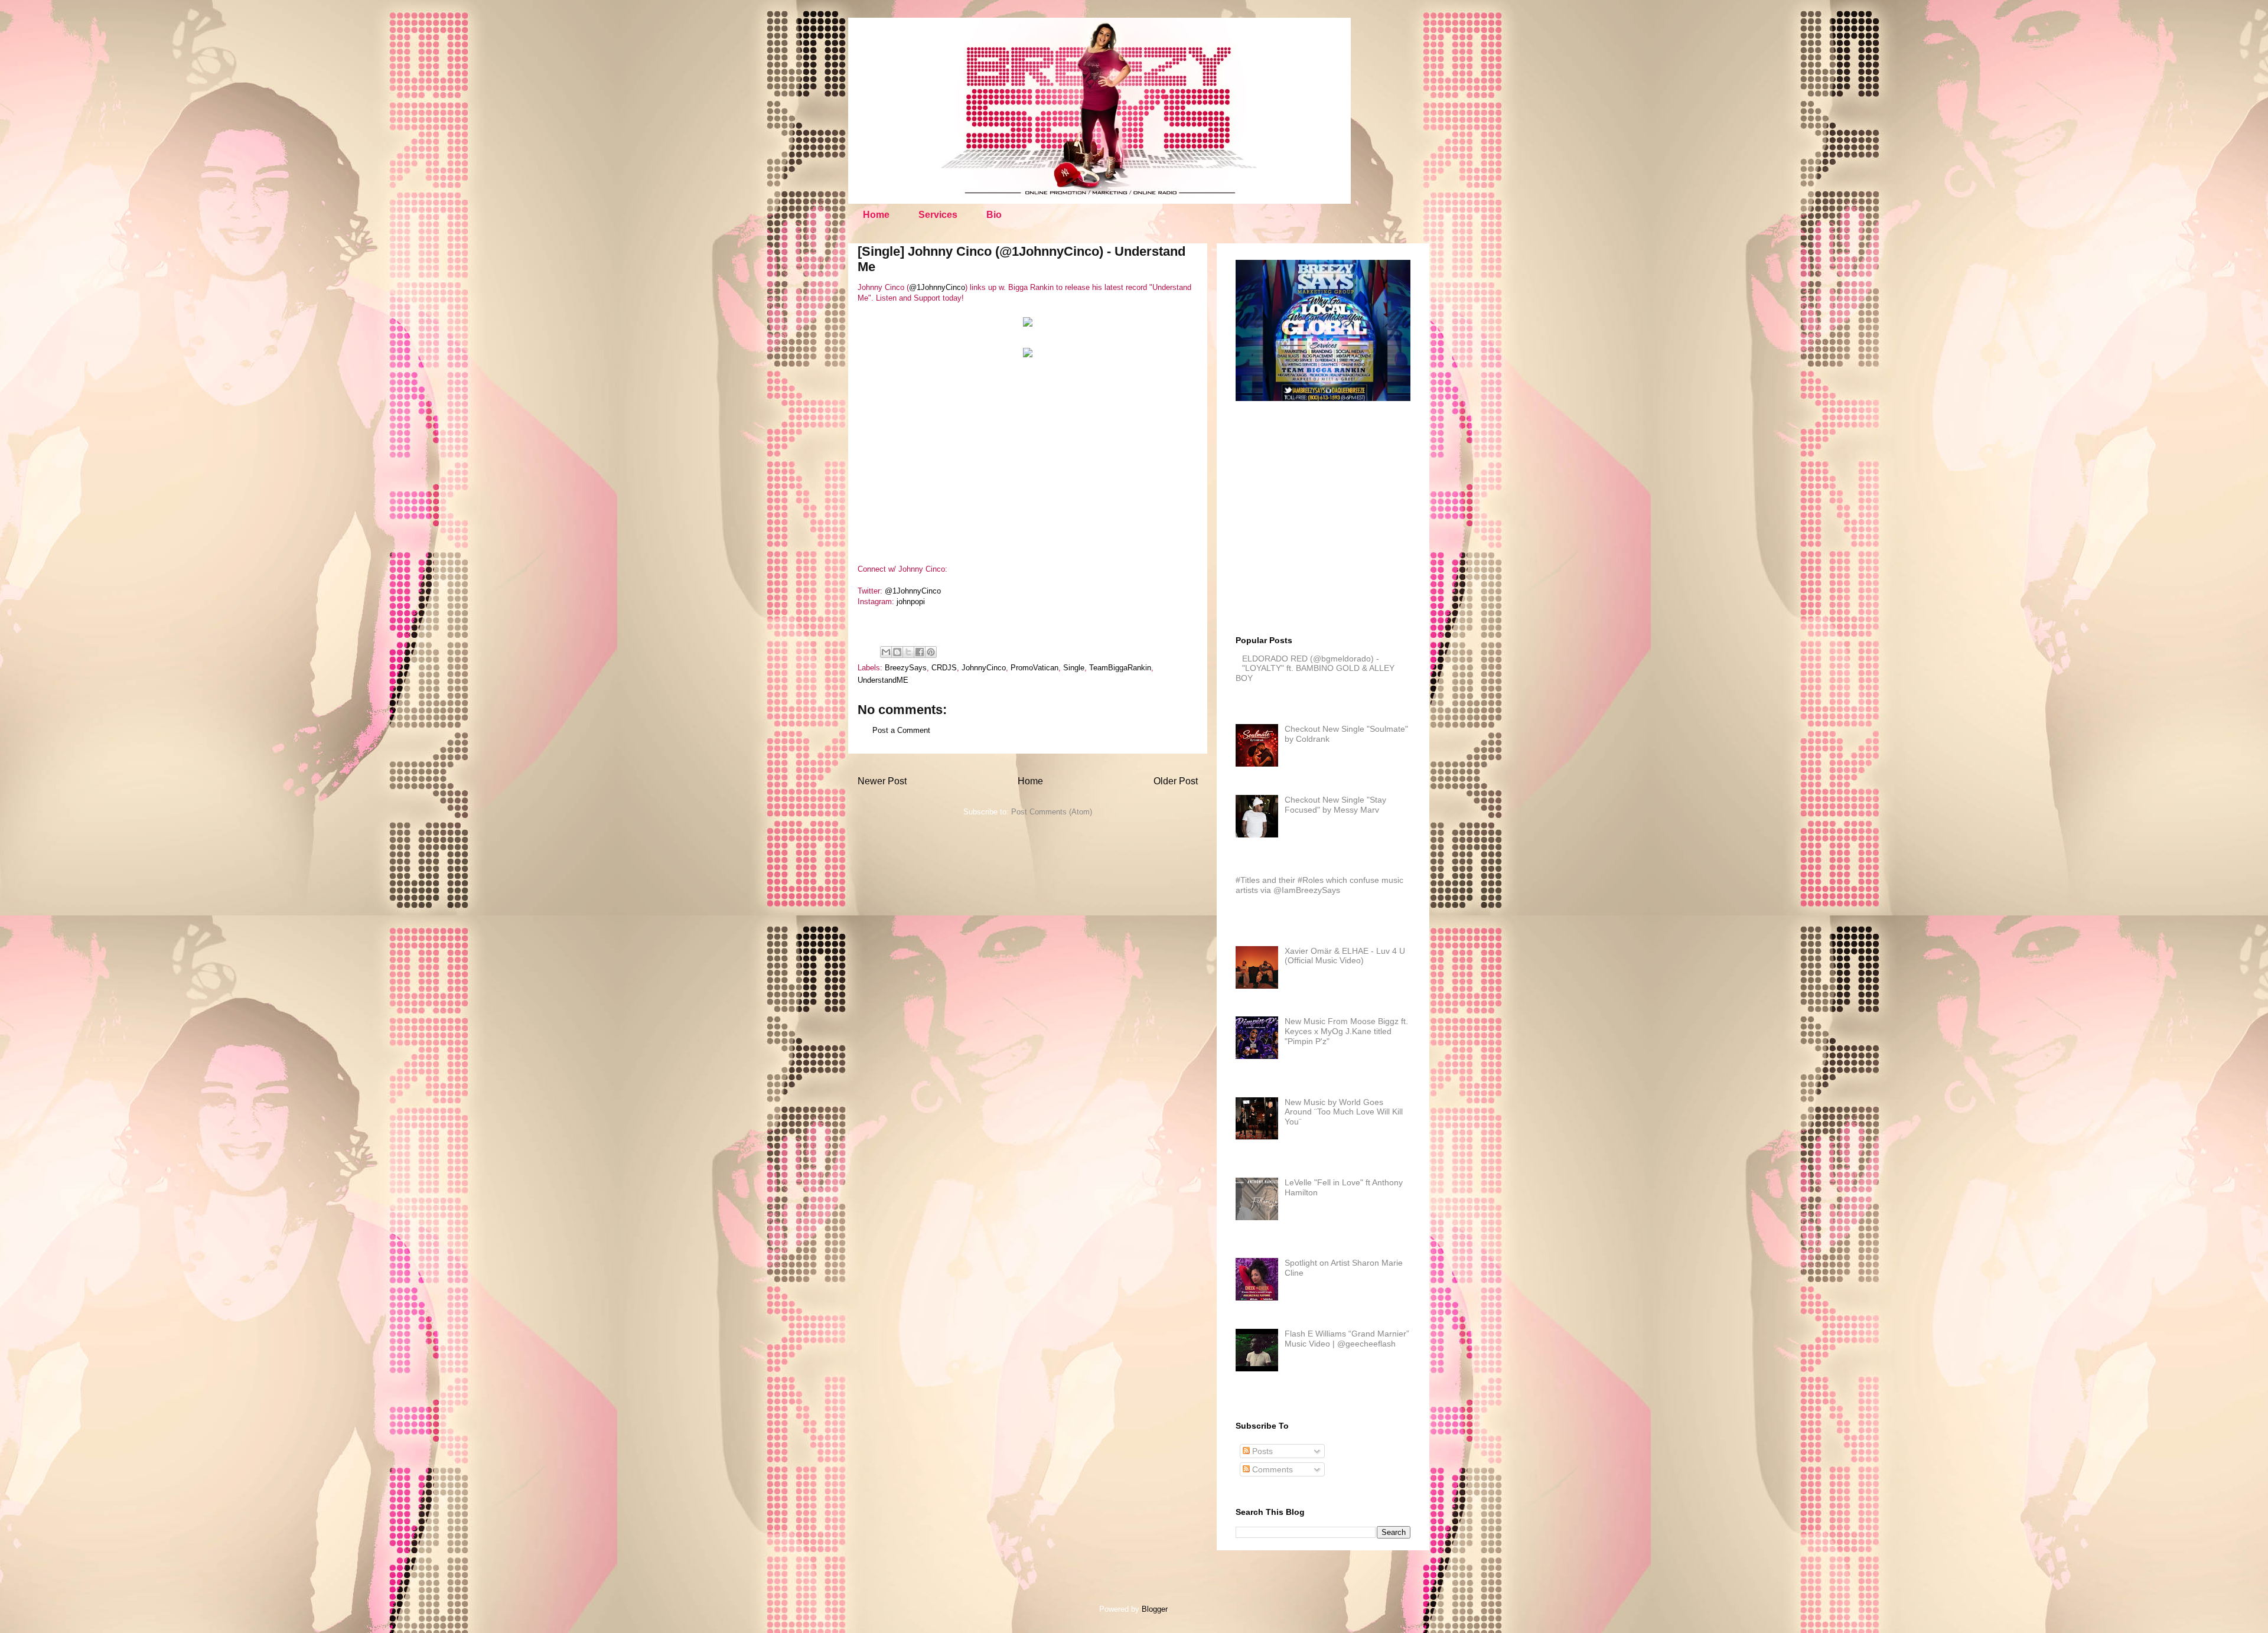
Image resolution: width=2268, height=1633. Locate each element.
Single (1074, 668)
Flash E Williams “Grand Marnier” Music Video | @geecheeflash (1347, 1339)
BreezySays (906, 668)
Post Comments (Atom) (1052, 812)
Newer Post (882, 781)
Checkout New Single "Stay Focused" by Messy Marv (1335, 805)
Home (876, 215)
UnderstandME (883, 680)
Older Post (1176, 781)
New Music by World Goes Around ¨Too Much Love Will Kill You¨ (1344, 1112)
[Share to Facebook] (920, 652)
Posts (1261, 1451)
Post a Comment (901, 730)
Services (938, 215)
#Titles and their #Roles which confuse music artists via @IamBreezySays (1319, 885)
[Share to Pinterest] (931, 652)
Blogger (1154, 1609)
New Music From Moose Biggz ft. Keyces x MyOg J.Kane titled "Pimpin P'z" (1346, 1031)
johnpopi (911, 602)
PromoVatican (1034, 668)
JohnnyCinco (984, 668)
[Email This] (886, 652)
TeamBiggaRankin (1120, 668)
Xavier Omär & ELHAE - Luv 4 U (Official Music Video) (1345, 956)
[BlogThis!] (897, 652)
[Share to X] (908, 652)
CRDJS (944, 668)
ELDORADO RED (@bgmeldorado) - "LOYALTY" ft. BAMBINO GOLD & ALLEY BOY (1315, 669)
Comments (1271, 1469)
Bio (994, 215)
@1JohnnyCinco (937, 287)
